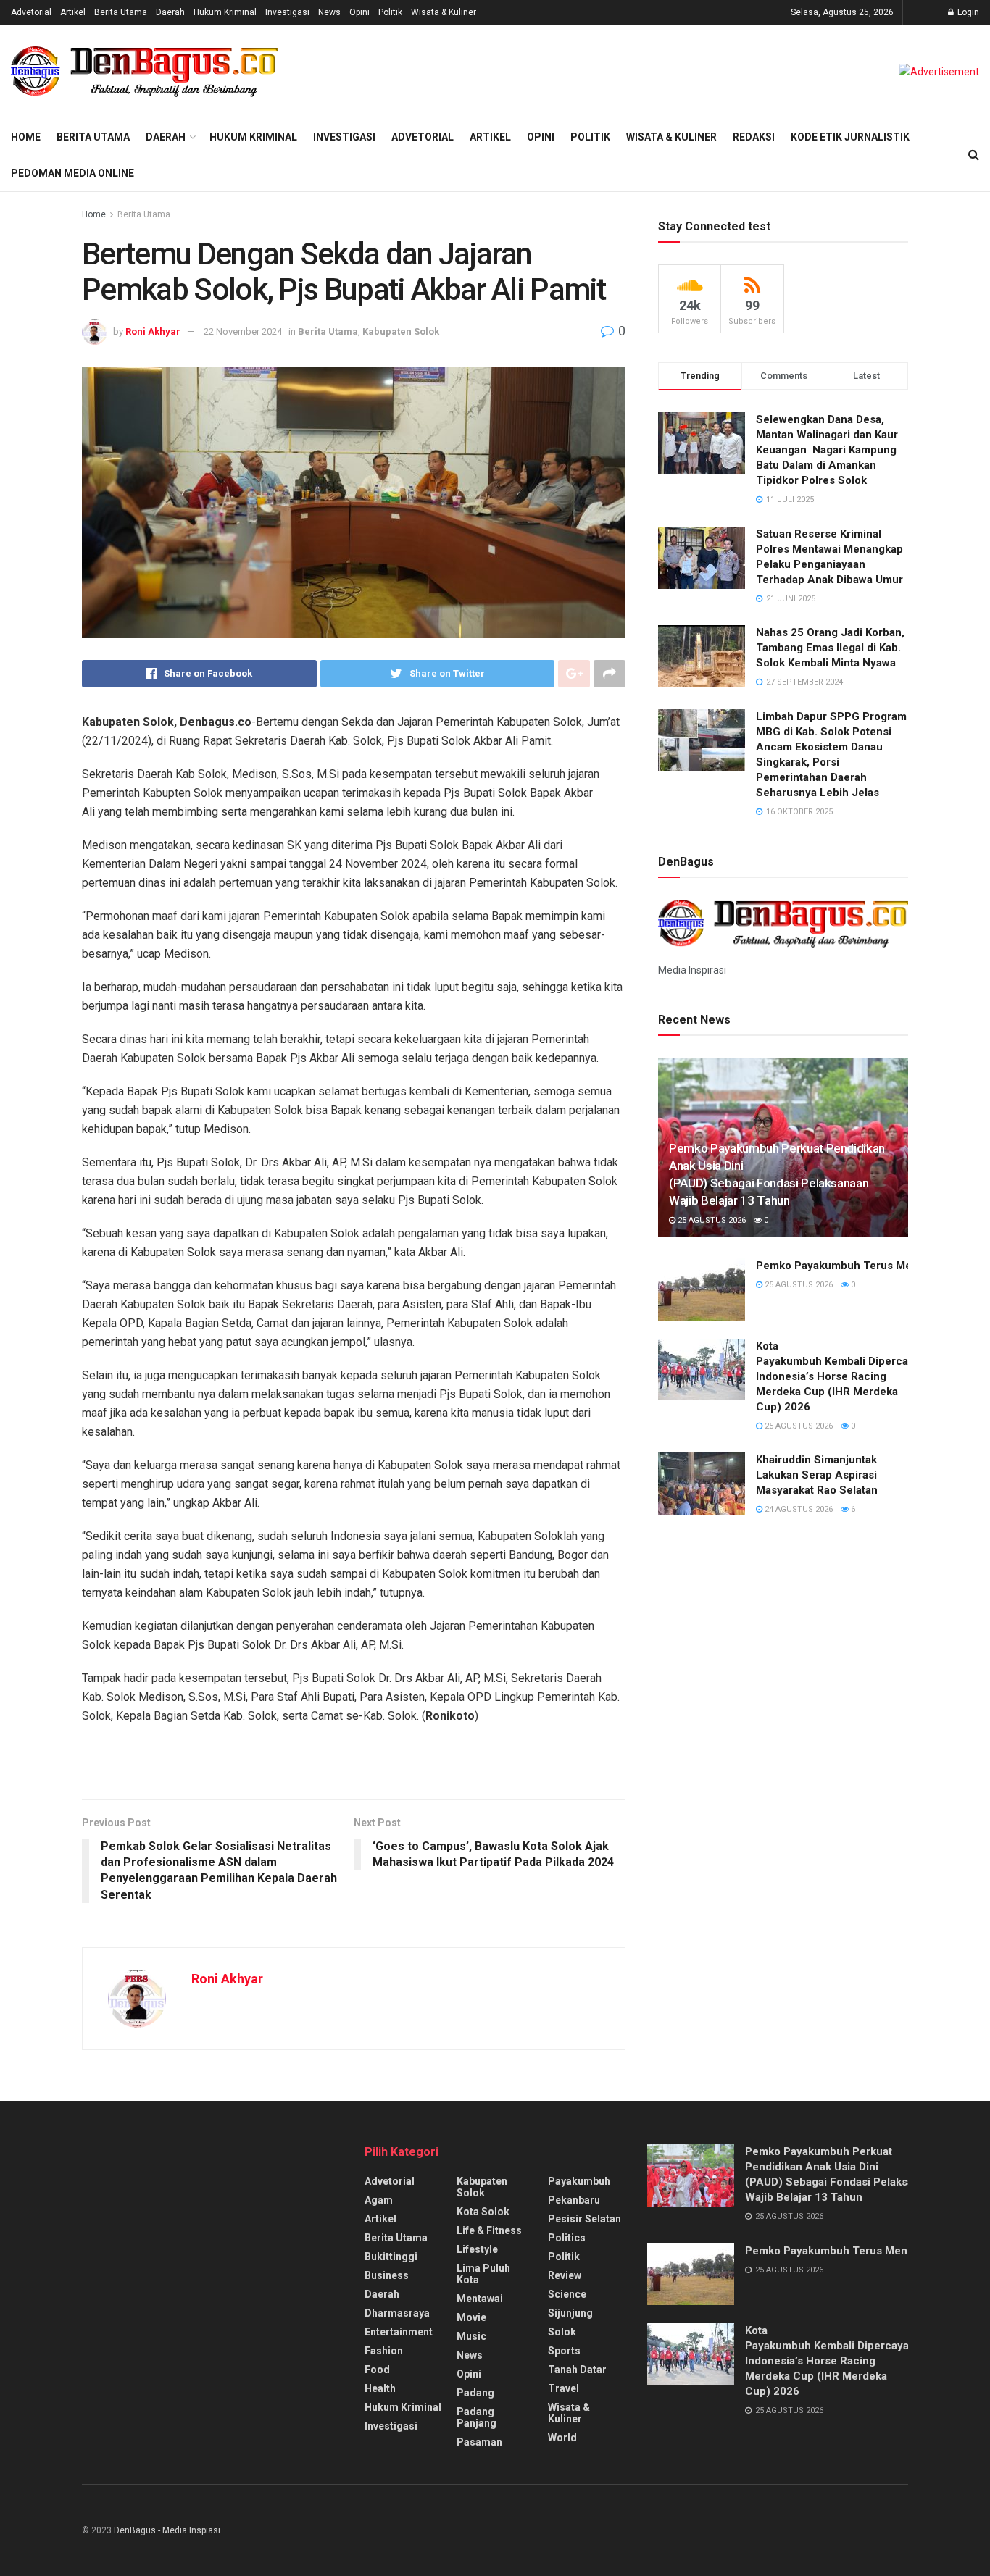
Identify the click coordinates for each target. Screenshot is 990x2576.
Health (380, 2388)
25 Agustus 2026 (711, 1220)
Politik (390, 12)
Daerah (170, 12)
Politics (567, 2238)
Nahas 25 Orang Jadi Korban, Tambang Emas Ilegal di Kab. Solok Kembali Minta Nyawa (830, 648)
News (329, 12)
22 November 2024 (243, 331)
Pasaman (479, 2442)
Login (967, 12)
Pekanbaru (574, 2200)
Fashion (384, 2351)
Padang (475, 2393)
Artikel (73, 12)
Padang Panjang (477, 2417)
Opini (359, 12)
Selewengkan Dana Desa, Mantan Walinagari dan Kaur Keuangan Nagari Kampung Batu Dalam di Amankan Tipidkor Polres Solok (827, 450)
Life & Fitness (489, 2230)
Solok (562, 2332)
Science (567, 2294)
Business (387, 2275)
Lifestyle (477, 2249)
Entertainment (399, 2332)
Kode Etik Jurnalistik (850, 137)
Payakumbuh (579, 2181)
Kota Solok (483, 2212)
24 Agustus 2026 (798, 1509)
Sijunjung (570, 2313)
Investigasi (287, 12)
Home (26, 137)
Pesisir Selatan (585, 2219)
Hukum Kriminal (225, 12)
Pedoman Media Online (72, 173)
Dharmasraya (397, 2313)
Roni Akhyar (153, 331)
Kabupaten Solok (401, 331)
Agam (379, 2200)
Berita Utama (121, 12)
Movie (471, 2317)
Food (377, 2370)
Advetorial (31, 12)
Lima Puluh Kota (483, 2274)
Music (471, 2336)
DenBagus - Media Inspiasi (167, 2530)
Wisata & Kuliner (444, 12)
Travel (563, 2388)
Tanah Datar (577, 2370)
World (562, 2438)
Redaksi (754, 137)
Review (565, 2275)
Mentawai (480, 2299)
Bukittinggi (391, 2257)
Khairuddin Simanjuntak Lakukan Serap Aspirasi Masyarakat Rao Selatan (817, 1475)
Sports (564, 2351)
